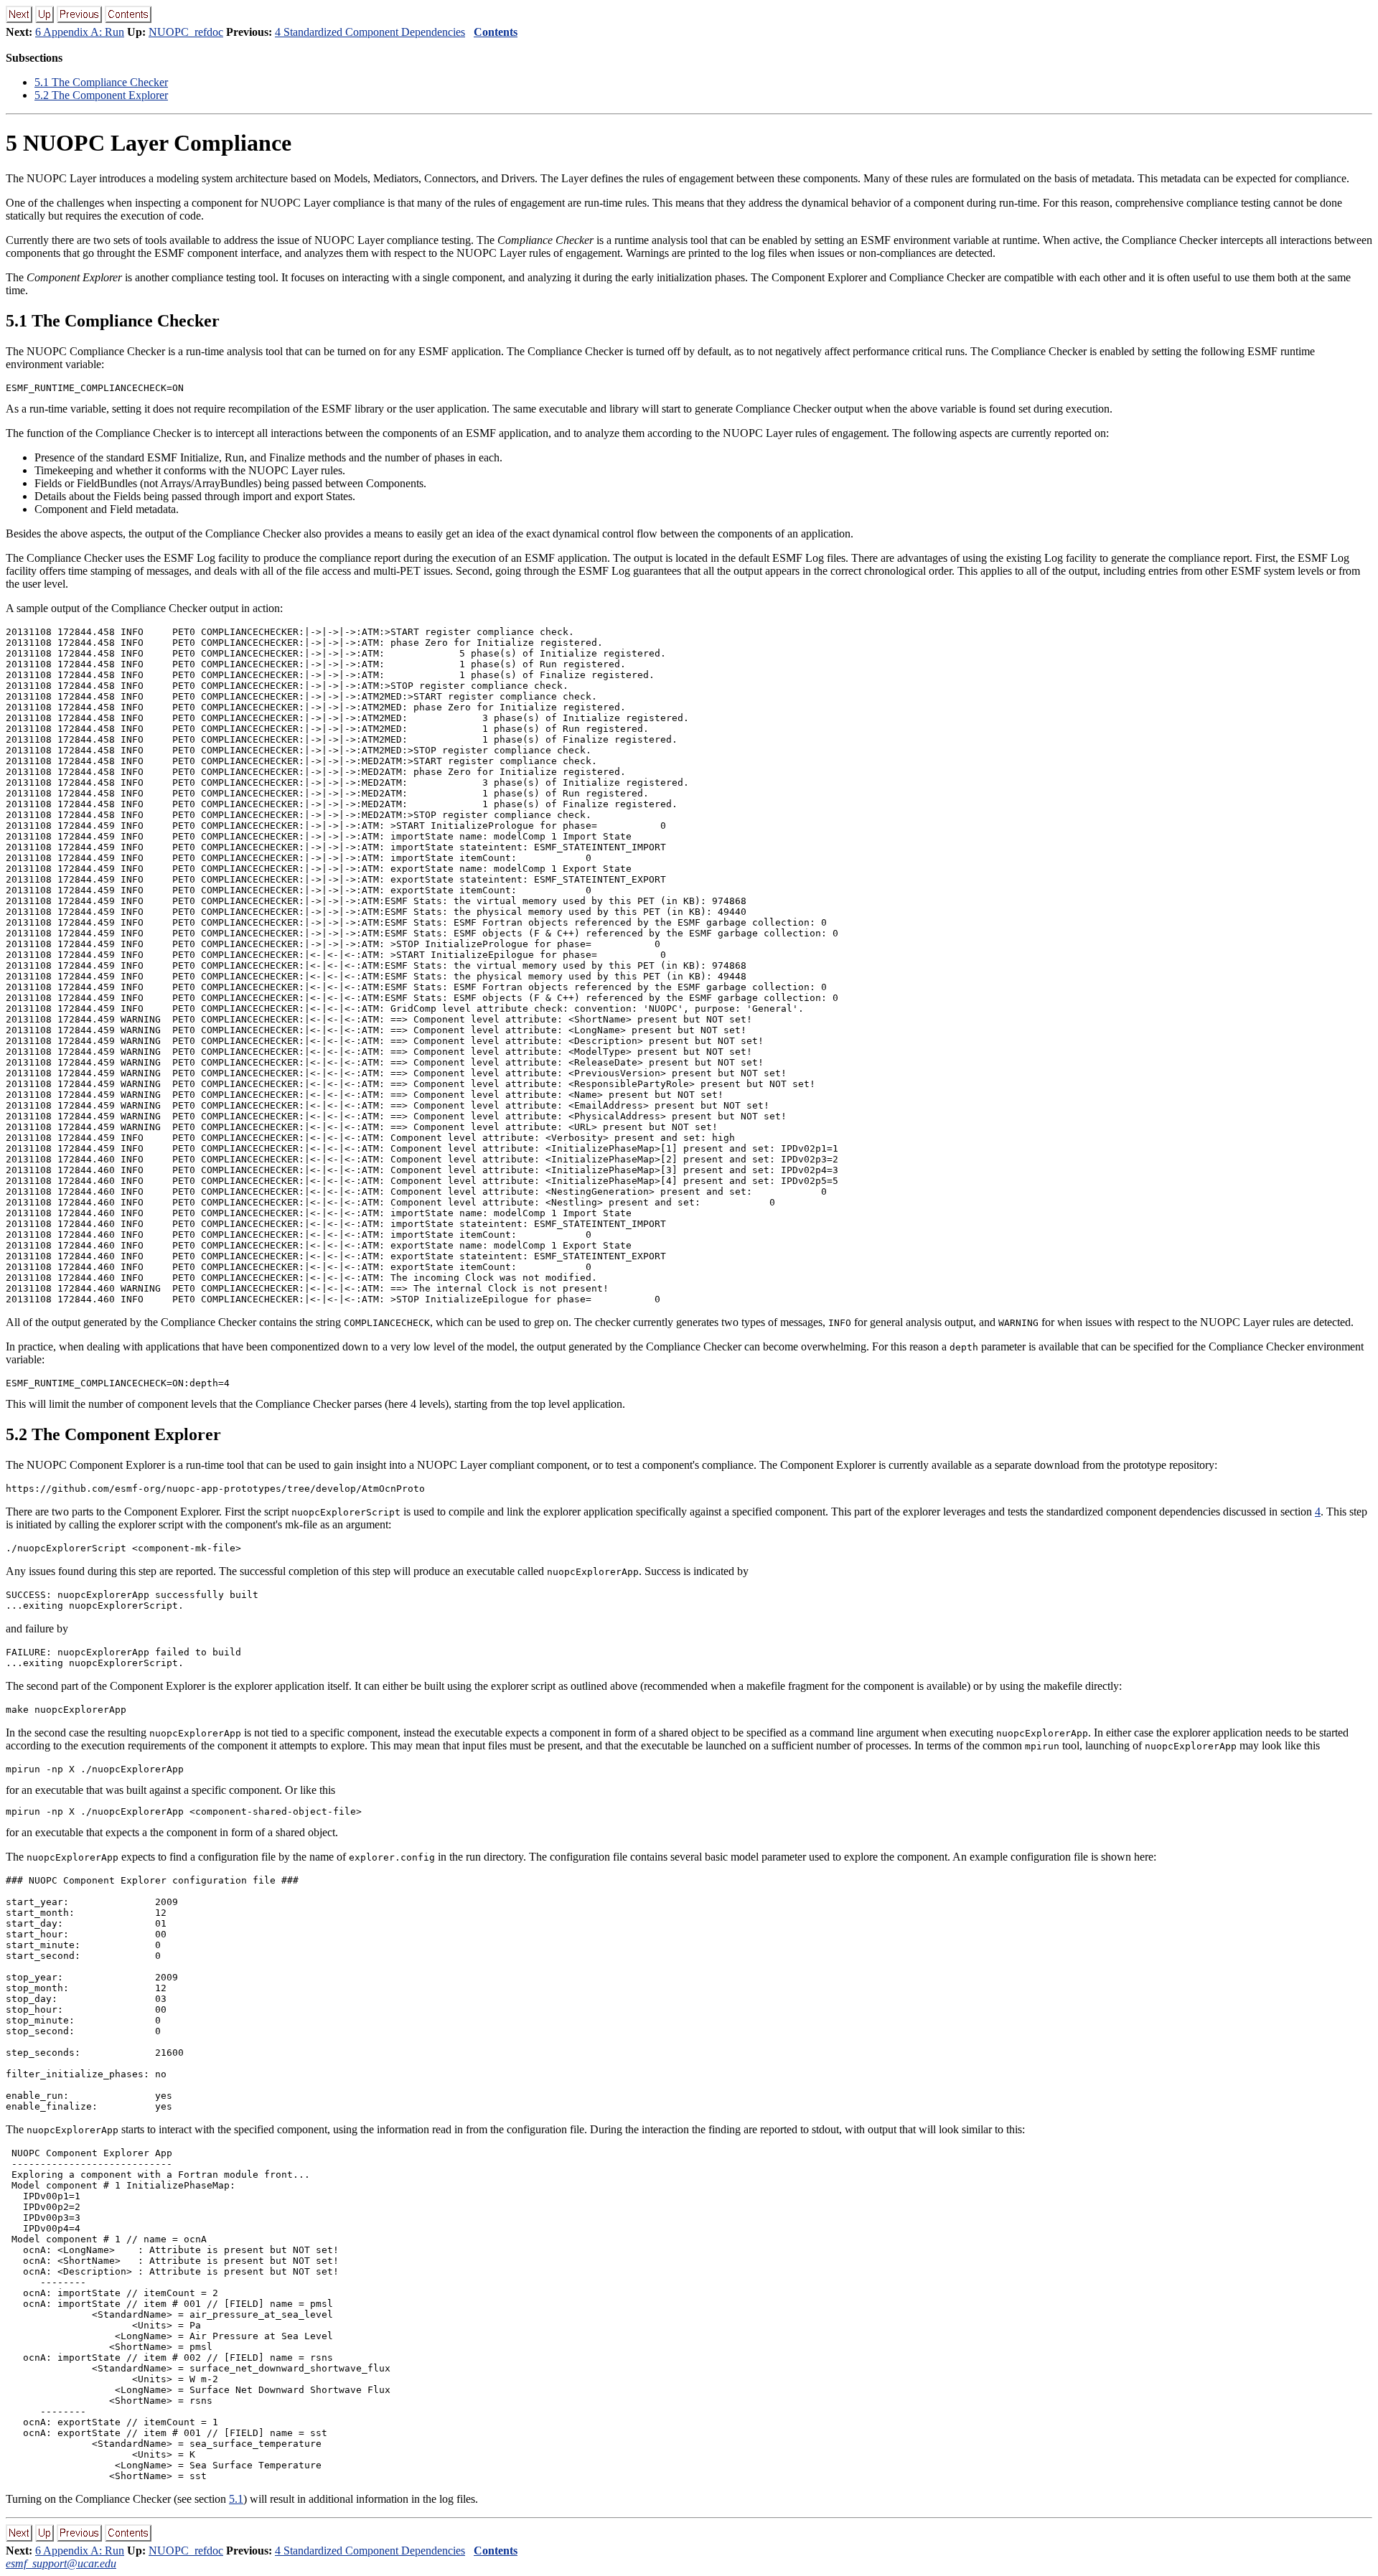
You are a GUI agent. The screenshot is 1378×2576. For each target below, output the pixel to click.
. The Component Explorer (101, 95)
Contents (496, 32)
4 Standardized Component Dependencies (370, 32)
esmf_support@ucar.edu (61, 2563)
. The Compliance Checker (101, 82)
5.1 (236, 2499)
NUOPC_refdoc (186, 32)
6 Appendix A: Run (80, 32)
